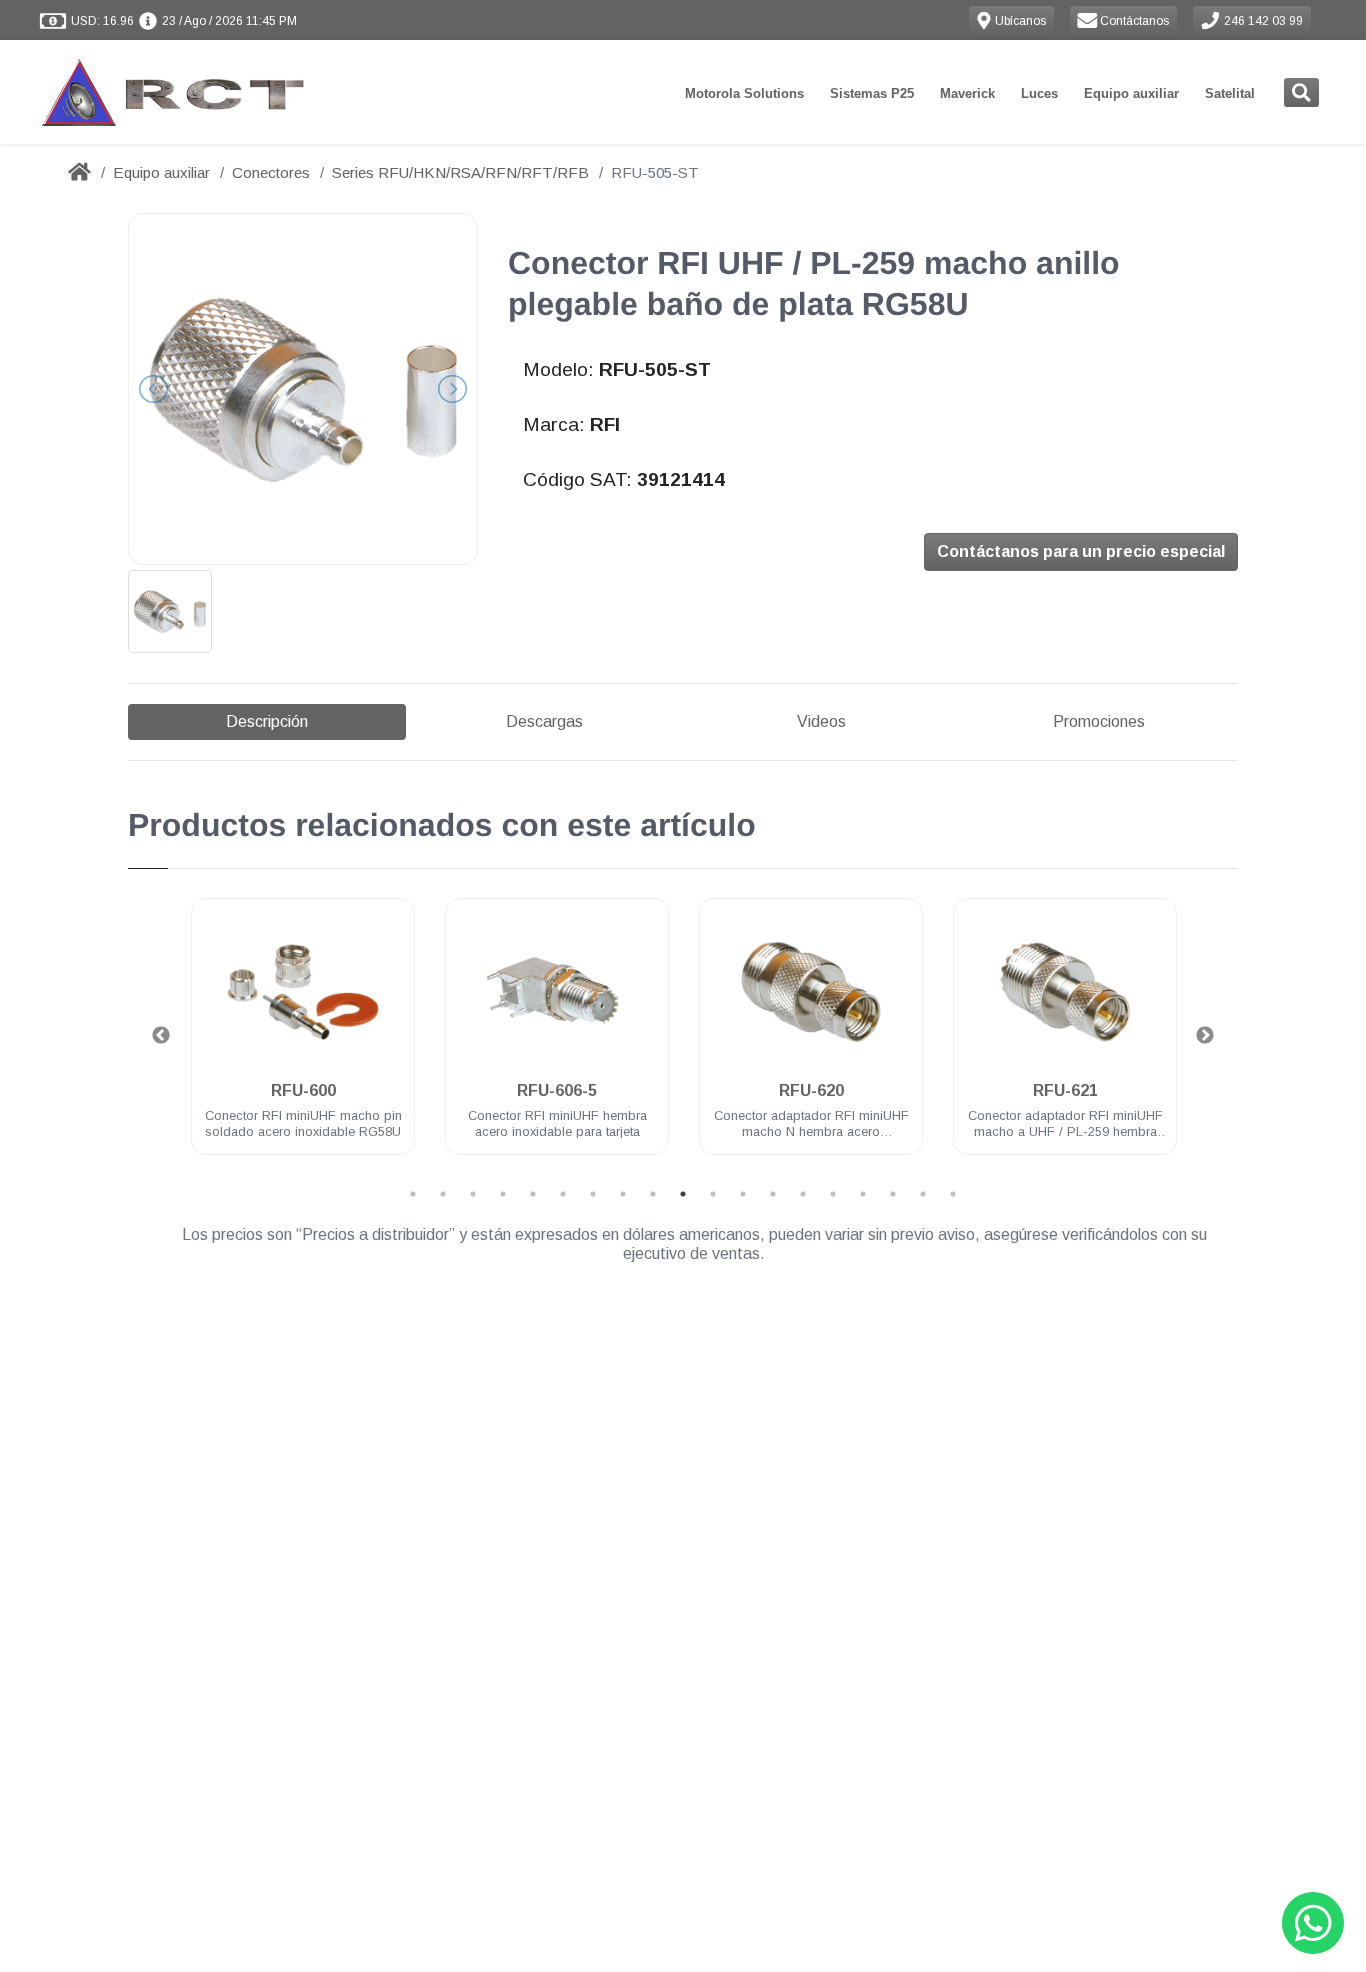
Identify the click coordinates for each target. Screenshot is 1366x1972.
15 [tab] (833, 1194)
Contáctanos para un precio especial (1081, 551)
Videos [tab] (821, 721)
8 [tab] (623, 1194)
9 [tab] (653, 1194)
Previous (161, 1036)
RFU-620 (811, 1090)
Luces (1039, 93)
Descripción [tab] (267, 721)
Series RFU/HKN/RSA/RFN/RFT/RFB (460, 172)
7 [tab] (593, 1194)
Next (1205, 1036)
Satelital (1230, 93)
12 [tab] (743, 1194)
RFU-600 (303, 1090)
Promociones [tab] (1099, 721)
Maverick (967, 93)
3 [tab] (473, 1194)
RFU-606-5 (557, 1090)
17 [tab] (893, 1194)
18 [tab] (923, 1194)
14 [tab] (803, 1194)
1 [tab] (413, 1194)
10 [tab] (683, 1194)
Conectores (271, 172)
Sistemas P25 (872, 93)
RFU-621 (1065, 1090)
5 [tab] (533, 1194)
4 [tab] (503, 1194)
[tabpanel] (303, 1038)
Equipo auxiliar (1131, 93)
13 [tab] (773, 1194)
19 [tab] (953, 1194)
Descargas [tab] (544, 721)
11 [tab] (713, 1194)
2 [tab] (443, 1194)
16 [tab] (863, 1194)
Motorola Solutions (744, 93)
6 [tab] (563, 1194)
